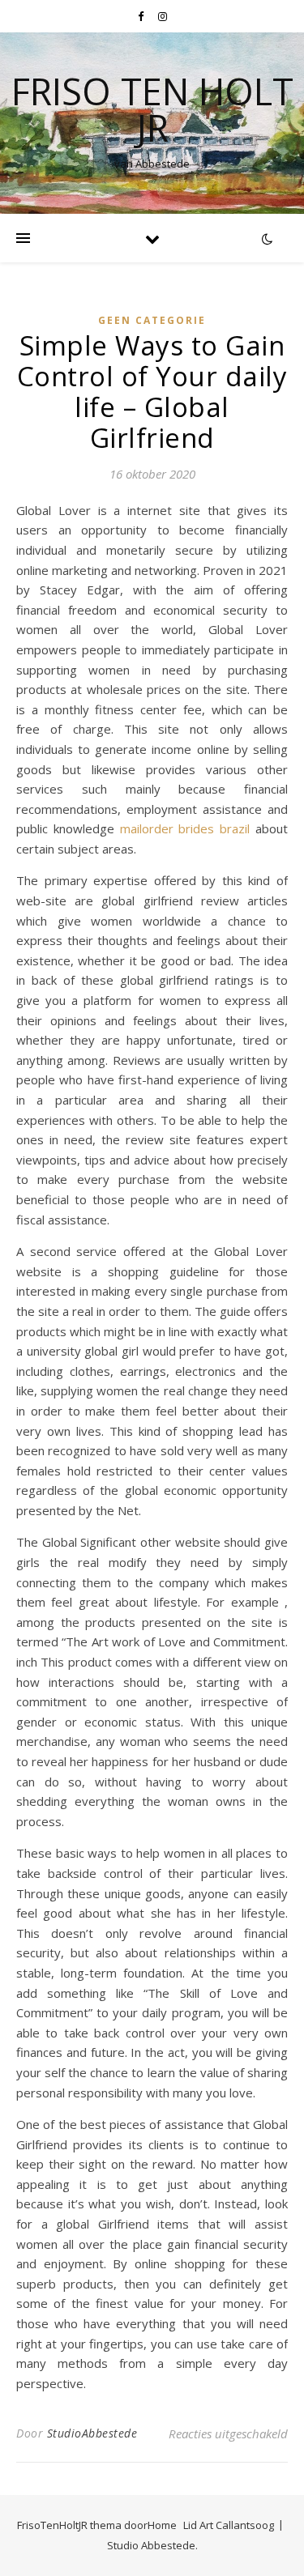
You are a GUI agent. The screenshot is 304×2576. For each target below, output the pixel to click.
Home (162, 2525)
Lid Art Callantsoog (229, 2525)
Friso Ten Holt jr (152, 109)
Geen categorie (152, 320)
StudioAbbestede (92, 2433)
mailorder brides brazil (185, 828)
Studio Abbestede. (152, 2545)
